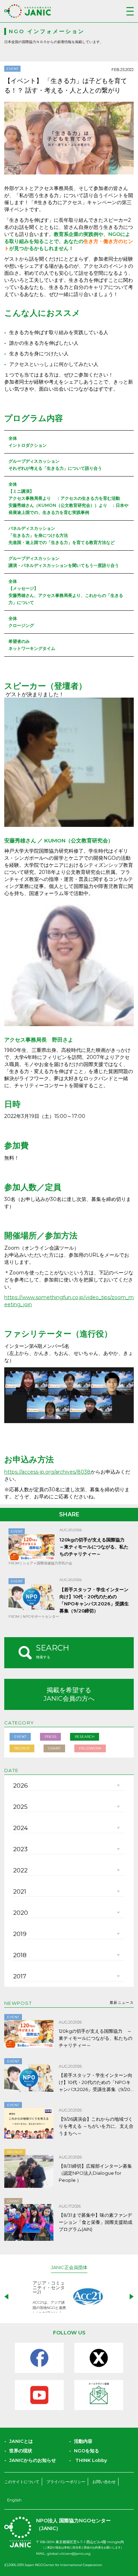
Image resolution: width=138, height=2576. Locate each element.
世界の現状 (21, 2451)
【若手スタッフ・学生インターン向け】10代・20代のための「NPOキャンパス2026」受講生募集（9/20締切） (96, 2083)
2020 (21, 1913)
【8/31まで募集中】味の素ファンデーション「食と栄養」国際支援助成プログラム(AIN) (96, 2222)
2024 (21, 1828)
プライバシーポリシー (66, 2482)
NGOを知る (87, 2451)
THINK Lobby (91, 2460)
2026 (21, 1786)
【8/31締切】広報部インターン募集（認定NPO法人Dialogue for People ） (95, 2173)
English (14, 2500)
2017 (20, 1976)
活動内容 (83, 2441)
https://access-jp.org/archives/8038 (47, 1472)
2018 (20, 1955)
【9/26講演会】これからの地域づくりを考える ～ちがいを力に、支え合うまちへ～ (96, 2126)
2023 (20, 1849)
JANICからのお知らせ (33, 2460)
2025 (20, 1807)
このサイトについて (22, 2482)
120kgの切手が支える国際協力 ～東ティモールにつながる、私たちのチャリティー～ (94, 1547)
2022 (20, 1870)
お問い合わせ (104, 2482)
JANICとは (21, 2441)
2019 (20, 1934)
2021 (20, 1891)
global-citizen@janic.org (69, 2554)
